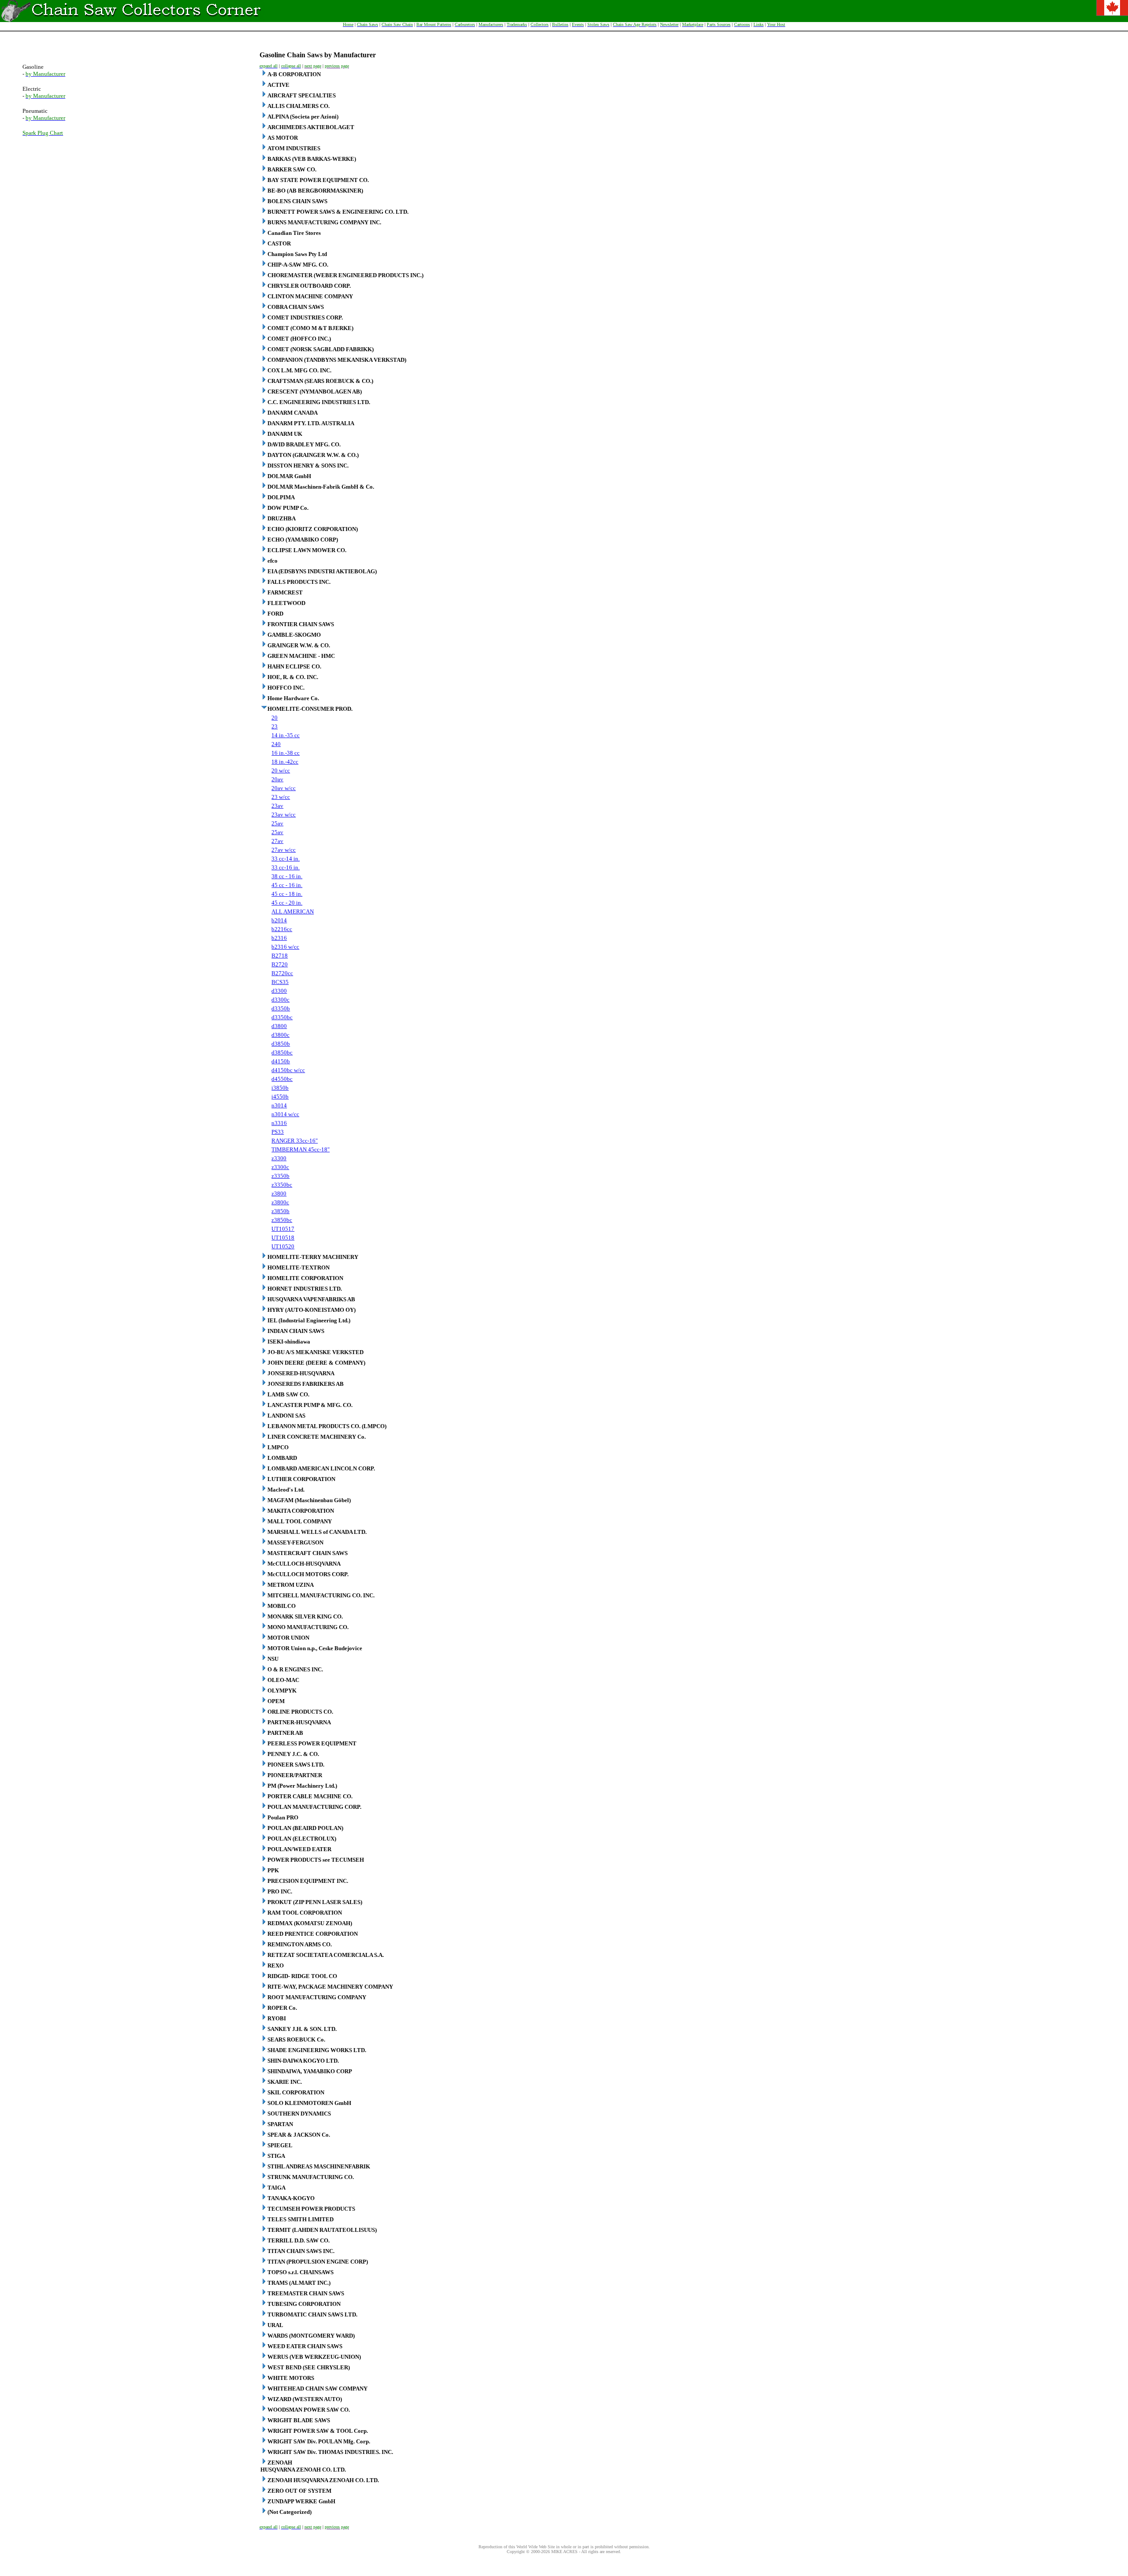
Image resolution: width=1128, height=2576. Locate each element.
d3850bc (282, 1052)
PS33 (278, 1132)
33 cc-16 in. (286, 867)
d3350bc (282, 1017)
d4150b (281, 1061)
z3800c (280, 1202)
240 (276, 744)
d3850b (281, 1044)
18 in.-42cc (285, 762)
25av (277, 823)
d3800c (280, 1035)
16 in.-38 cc (286, 753)
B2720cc (282, 973)
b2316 (279, 938)
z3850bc (282, 1220)
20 (275, 718)
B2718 (280, 956)
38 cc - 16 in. (287, 876)
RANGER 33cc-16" (295, 1141)
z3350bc (282, 1185)
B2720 (280, 964)
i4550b (280, 1097)
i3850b (280, 1088)
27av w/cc (284, 850)
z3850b (280, 1211)
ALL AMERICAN (293, 911)
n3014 (279, 1105)
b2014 (279, 920)
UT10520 (283, 1246)
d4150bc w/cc (288, 1070)
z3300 (279, 1158)
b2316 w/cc (285, 947)
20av (277, 779)
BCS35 (280, 982)
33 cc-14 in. (286, 859)
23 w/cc (281, 797)
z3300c (280, 1167)
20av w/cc (284, 788)
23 (275, 726)
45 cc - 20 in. (287, 903)
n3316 (279, 1123)
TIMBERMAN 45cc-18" (301, 1149)
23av (277, 806)
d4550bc (282, 1079)
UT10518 (283, 1238)
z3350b (280, 1176)
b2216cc (282, 929)
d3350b (281, 1008)
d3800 (279, 1026)
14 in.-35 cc (286, 735)
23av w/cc (284, 815)
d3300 (279, 991)
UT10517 (283, 1229)
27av (277, 841)
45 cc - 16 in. (287, 885)
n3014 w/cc (285, 1114)
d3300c (280, 1000)
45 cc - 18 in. (287, 894)
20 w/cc (281, 770)
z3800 (279, 1193)
